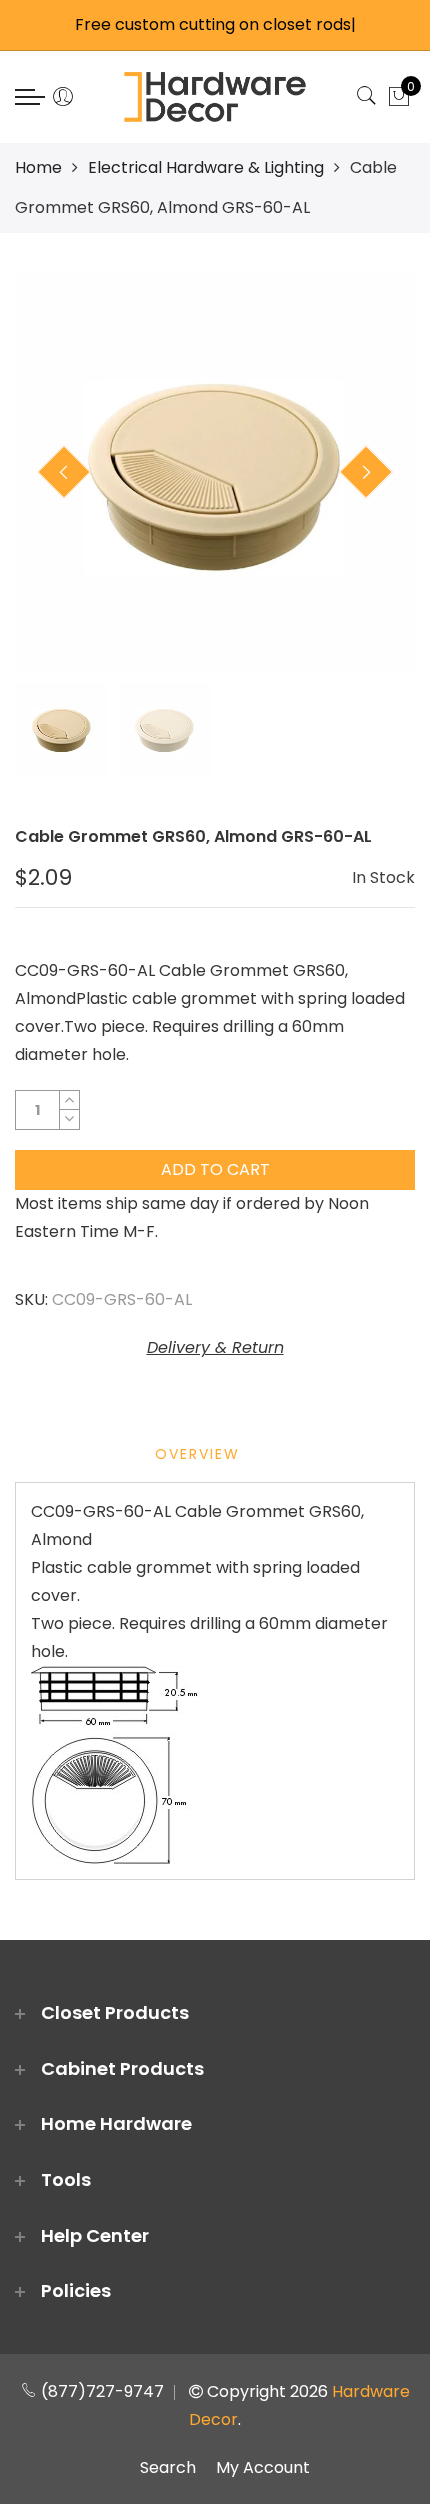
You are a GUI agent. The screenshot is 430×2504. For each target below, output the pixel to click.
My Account (263, 2467)
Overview (197, 1454)
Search (168, 2467)
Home (38, 167)
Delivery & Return (215, 1347)
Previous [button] (64, 472)
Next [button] (366, 472)
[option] (215, 473)
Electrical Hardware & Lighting (206, 167)
